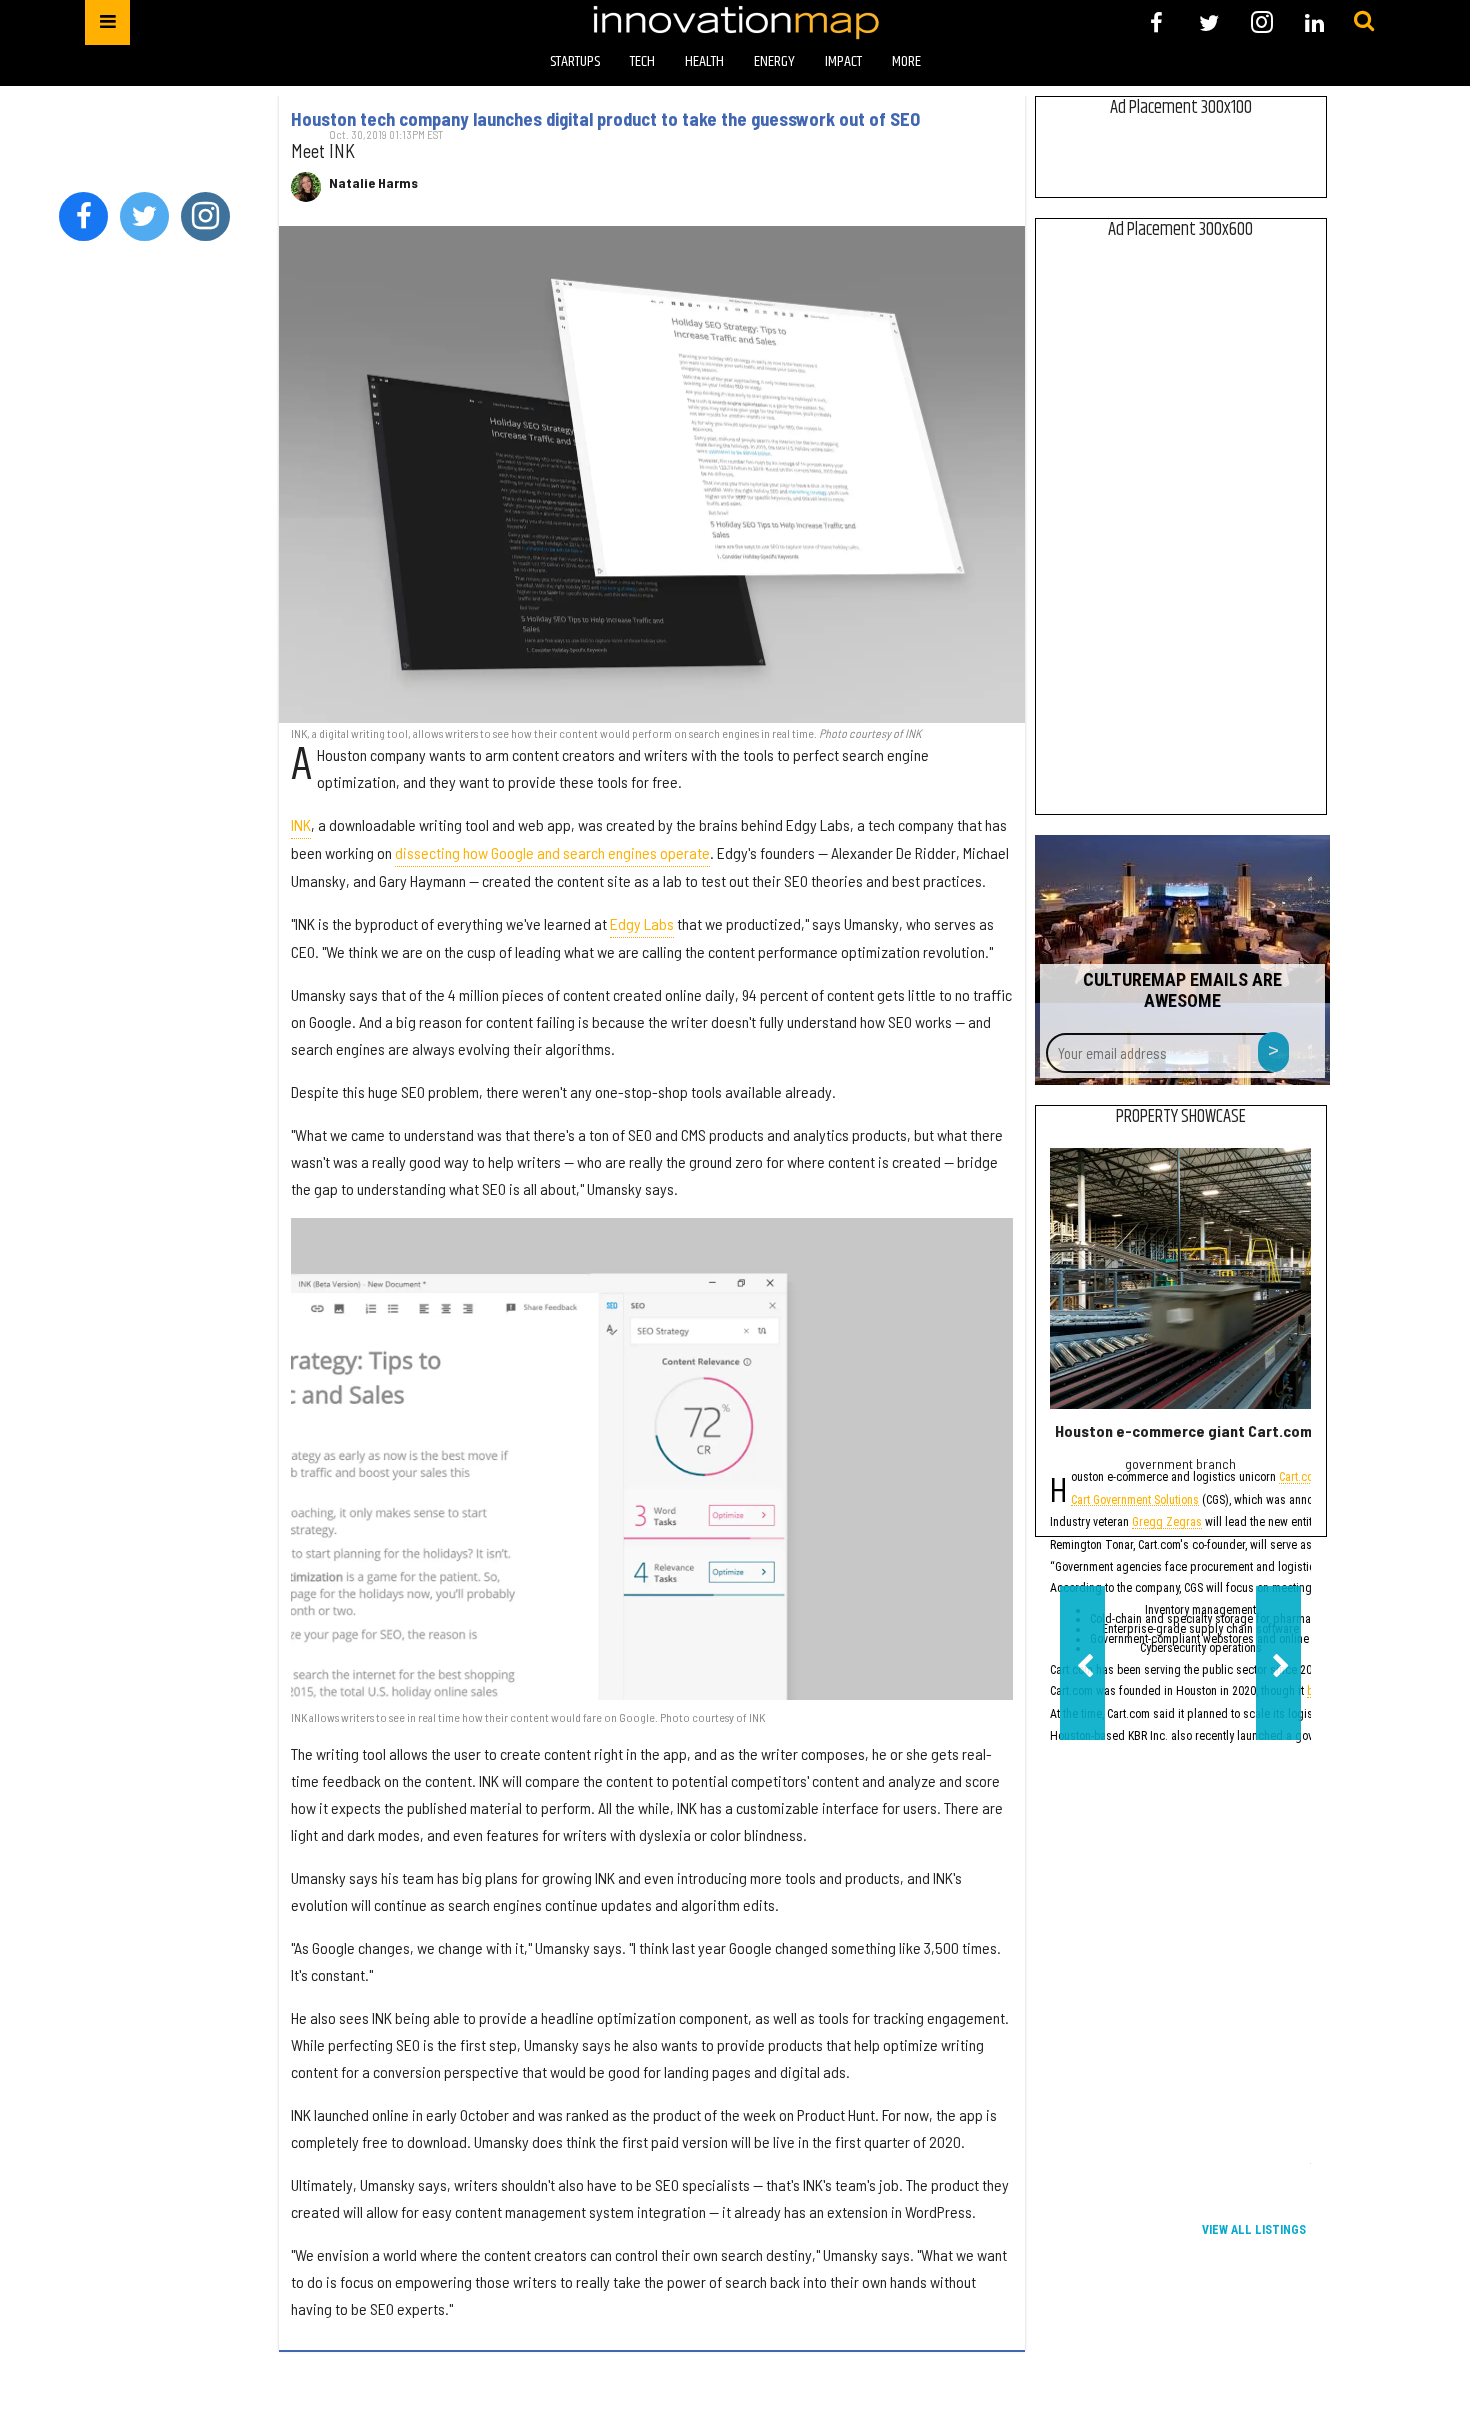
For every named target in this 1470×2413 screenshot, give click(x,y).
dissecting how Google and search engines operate (552, 852)
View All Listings (1254, 2230)
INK (301, 824)
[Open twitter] (1209, 22)
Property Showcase (1181, 1117)
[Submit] (1364, 22)
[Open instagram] (1261, 22)
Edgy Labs (642, 923)
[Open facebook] (1156, 22)
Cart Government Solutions (1135, 1501)
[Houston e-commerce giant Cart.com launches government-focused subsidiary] (1180, 1278)
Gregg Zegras (1167, 1523)
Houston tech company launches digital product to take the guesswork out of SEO (605, 119)
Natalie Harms (373, 183)
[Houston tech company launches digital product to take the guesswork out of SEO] (652, 474)
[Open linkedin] (1314, 22)
